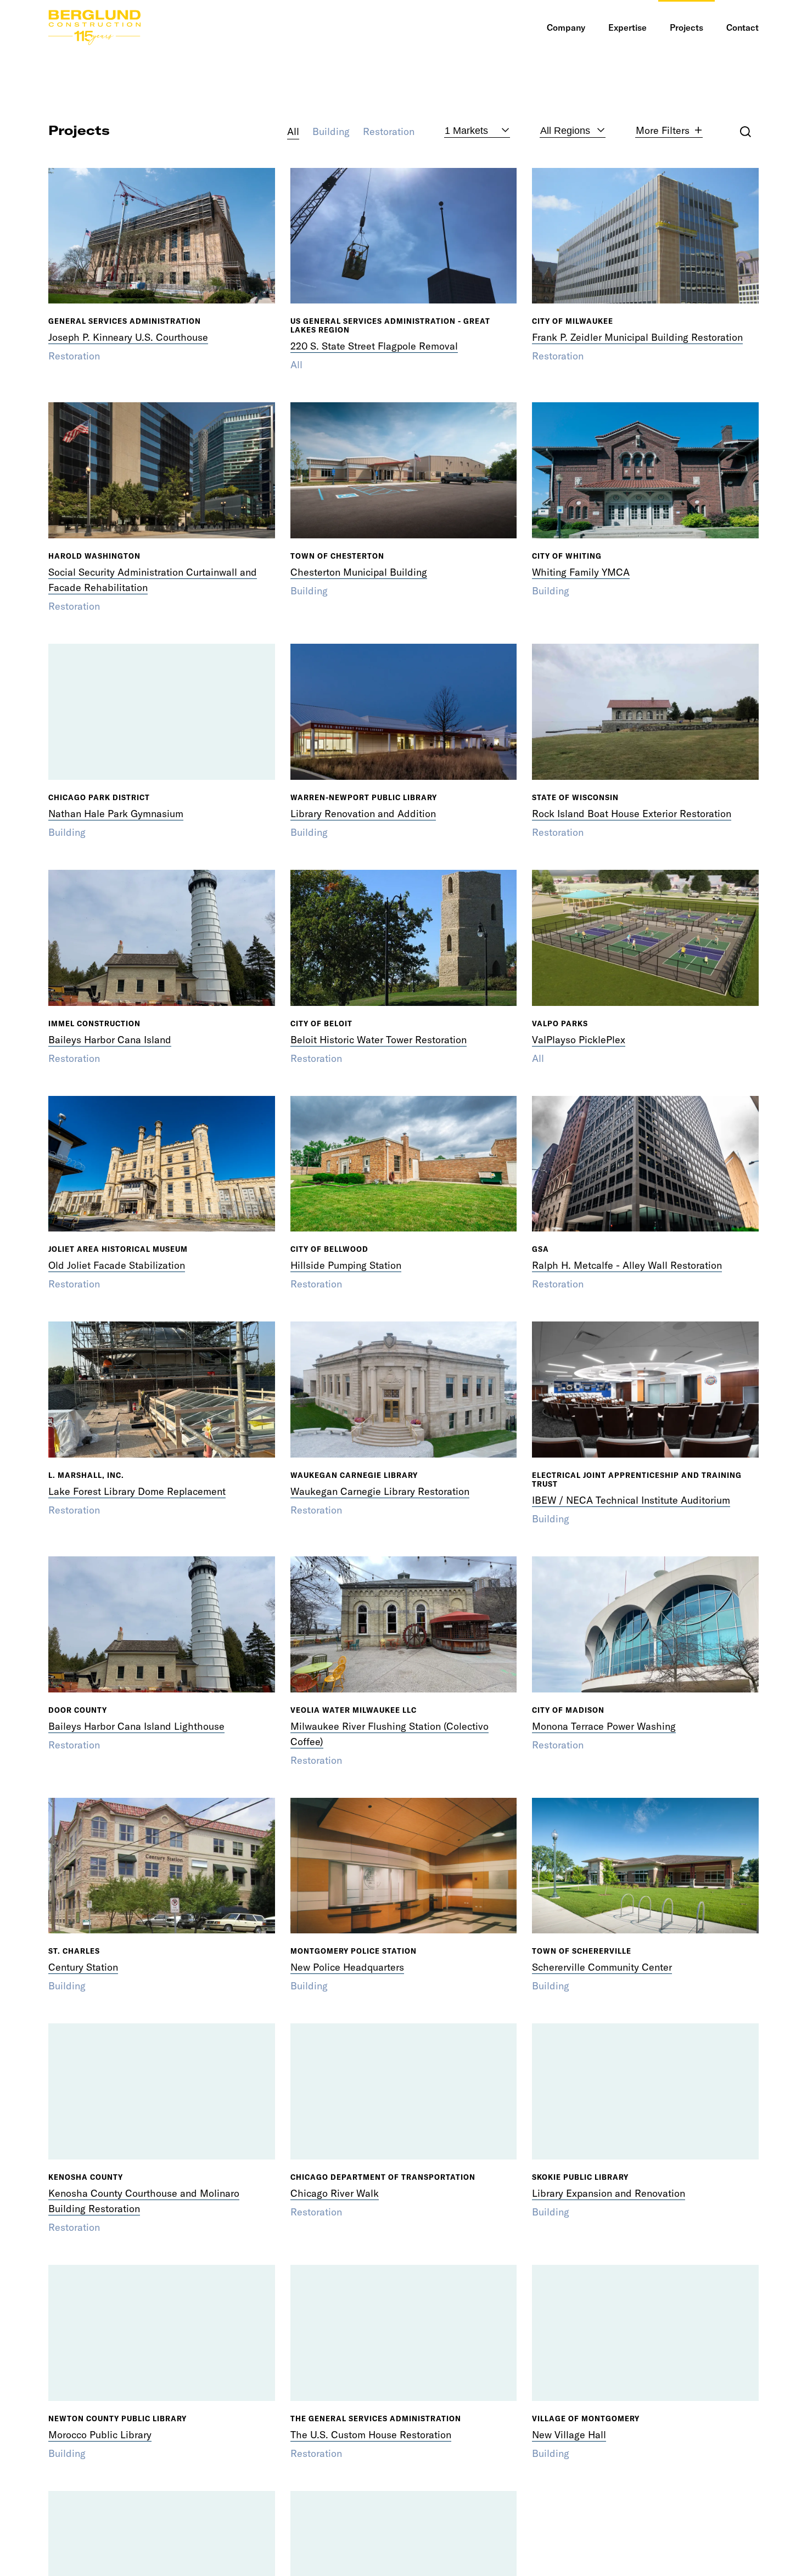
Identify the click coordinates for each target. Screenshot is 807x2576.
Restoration (389, 131)
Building (331, 131)
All (293, 131)
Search (746, 132)
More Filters (663, 131)
